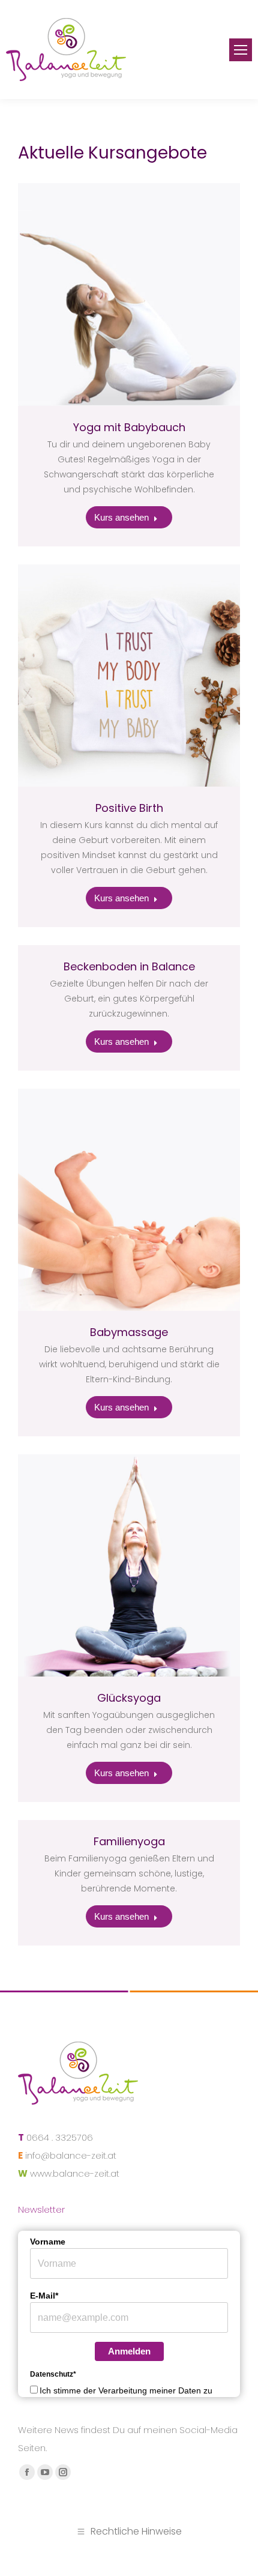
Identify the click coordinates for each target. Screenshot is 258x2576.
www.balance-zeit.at (75, 2173)
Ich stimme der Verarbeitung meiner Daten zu (126, 2390)
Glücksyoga (129, 1698)
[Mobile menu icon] (241, 50)
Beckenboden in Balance (129, 966)
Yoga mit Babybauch (129, 427)
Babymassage (129, 1332)
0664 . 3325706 (60, 2137)
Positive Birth (129, 808)
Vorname (48, 2242)
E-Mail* (44, 2296)
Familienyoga (129, 1841)
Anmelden (129, 2351)
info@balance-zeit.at (71, 2155)
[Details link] (129, 294)
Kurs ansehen (121, 517)
